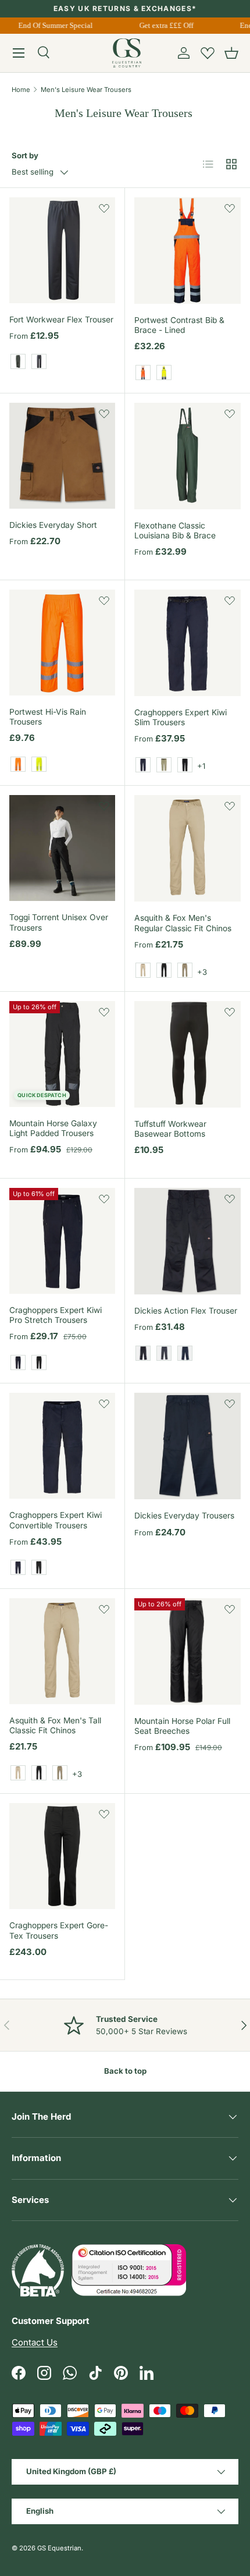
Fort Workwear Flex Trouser (61, 320)
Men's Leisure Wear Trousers (86, 90)
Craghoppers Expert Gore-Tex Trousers (59, 1930)
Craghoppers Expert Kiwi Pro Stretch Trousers (56, 1315)
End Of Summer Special (52, 25)
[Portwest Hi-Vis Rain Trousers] (62, 643)
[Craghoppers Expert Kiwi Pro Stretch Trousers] (62, 1241)
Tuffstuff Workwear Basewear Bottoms (170, 1129)
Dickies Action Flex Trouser (186, 1311)
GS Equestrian (59, 2548)
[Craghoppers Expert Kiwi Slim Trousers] (187, 643)
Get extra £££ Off (163, 25)
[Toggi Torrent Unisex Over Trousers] (62, 848)
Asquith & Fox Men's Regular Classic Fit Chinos (183, 923)
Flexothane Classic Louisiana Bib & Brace (175, 531)
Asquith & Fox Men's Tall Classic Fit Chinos (55, 1725)
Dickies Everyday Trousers (184, 1516)
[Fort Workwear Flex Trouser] (62, 250)
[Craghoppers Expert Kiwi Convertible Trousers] (62, 1446)
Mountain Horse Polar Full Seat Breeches (182, 1726)
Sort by (25, 155)
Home (21, 90)
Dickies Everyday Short (53, 525)
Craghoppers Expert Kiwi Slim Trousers (181, 717)
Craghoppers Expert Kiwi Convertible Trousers (56, 1520)
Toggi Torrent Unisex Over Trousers (59, 922)
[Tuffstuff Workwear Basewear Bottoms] (187, 1054)
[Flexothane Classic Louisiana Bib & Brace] (187, 456)
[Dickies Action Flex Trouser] (187, 1241)
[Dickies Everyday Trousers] (187, 1446)
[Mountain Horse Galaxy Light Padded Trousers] (62, 1054)
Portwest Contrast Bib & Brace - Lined (179, 325)
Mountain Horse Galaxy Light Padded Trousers (53, 1128)
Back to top (125, 2071)
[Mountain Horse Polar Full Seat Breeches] (187, 1651)
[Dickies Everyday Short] (62, 456)
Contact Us (35, 2342)
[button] (231, 53)
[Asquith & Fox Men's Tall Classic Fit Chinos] (62, 1651)
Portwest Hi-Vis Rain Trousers (48, 717)
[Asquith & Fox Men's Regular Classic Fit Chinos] (187, 848)
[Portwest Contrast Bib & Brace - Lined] (187, 251)
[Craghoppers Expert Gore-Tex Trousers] (62, 1856)
